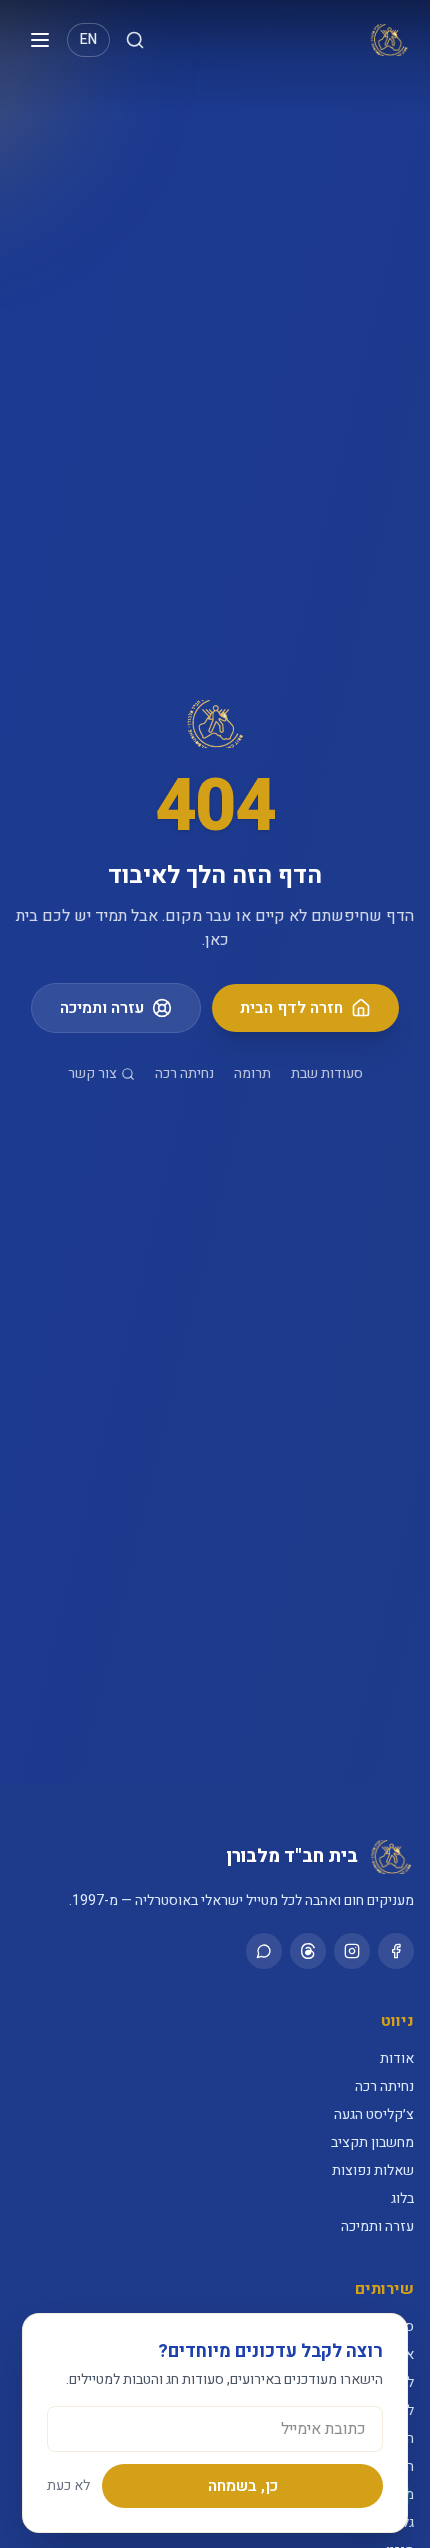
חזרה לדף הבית (291, 1008)
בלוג (402, 2198)
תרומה (252, 1074)
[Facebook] (396, 1951)
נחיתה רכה (184, 1074)
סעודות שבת (327, 1074)
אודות (397, 2058)
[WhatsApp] (264, 1951)
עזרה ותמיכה (102, 1008)
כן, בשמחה (243, 2486)
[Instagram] (352, 1951)
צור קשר (92, 1074)
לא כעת (68, 2486)
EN (88, 39)
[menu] (40, 40)
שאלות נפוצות (373, 2170)
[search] (135, 40)
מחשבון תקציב (372, 2142)
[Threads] (308, 1951)
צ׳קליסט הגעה (374, 2114)
